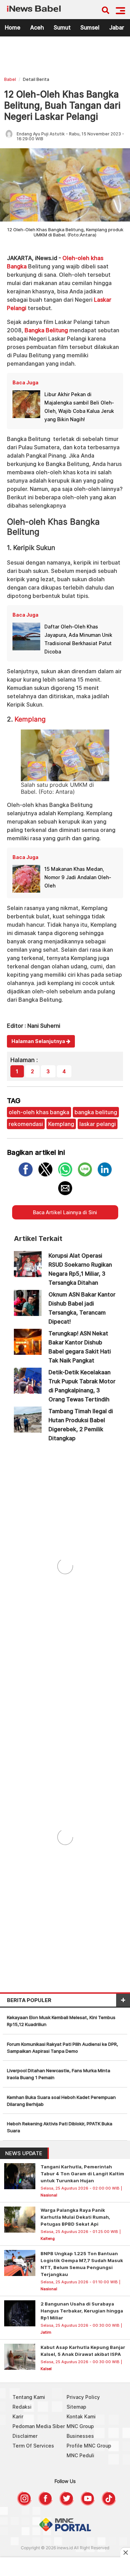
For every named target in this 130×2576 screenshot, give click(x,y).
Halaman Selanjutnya (39, 1041)
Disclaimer (25, 2436)
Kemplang (30, 719)
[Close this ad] (125, 2552)
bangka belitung (96, 1112)
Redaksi (22, 2407)
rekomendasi (26, 1124)
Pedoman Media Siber (39, 2426)
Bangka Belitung (46, 330)
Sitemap (76, 2407)
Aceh (37, 27)
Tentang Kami (29, 2397)
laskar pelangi (98, 1124)
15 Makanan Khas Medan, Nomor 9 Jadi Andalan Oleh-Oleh (78, 877)
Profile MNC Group (89, 2446)
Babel (10, 79)
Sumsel (90, 27)
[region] (65, 58)
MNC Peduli (80, 2455)
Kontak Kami (81, 2416)
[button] (120, 11)
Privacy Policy (83, 2397)
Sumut (62, 27)
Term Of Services (33, 2446)
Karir (18, 2416)
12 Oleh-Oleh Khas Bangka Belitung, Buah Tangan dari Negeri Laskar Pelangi (62, 105)
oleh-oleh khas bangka (39, 1112)
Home (13, 27)
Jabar (117, 27)
